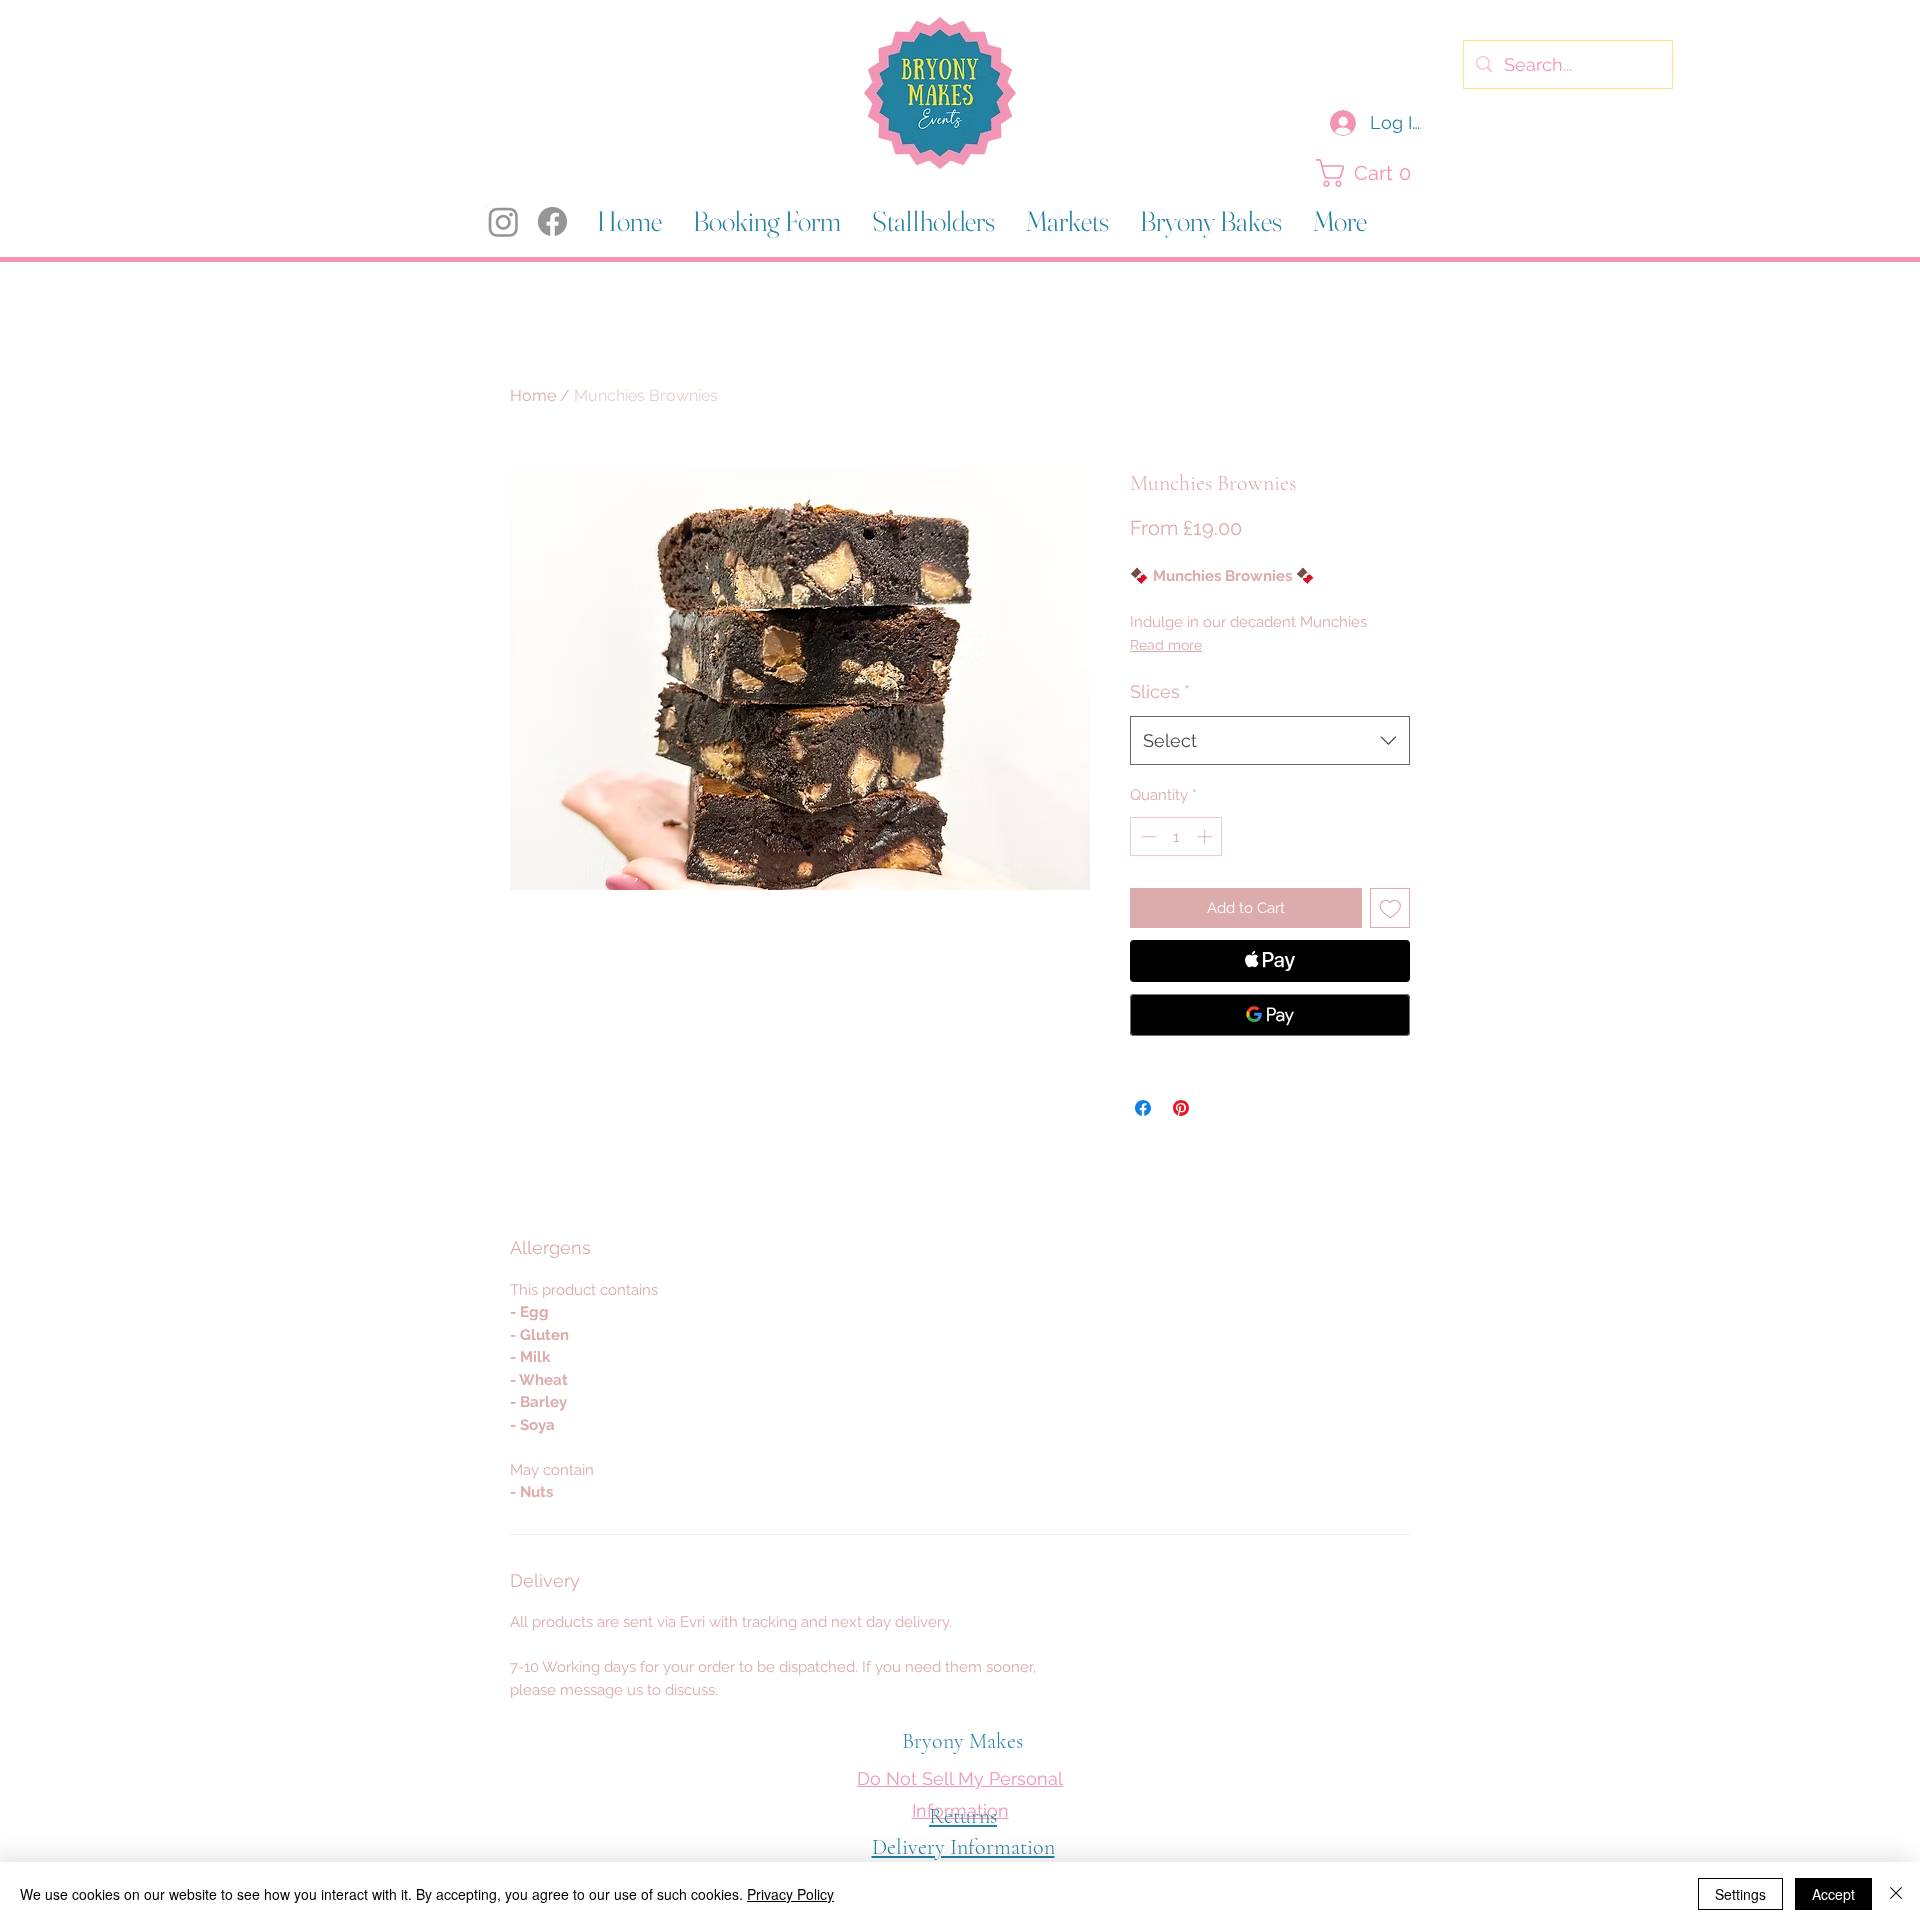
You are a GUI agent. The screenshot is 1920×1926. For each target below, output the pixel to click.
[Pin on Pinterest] (1181, 1108)
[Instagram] (503, 221)
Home (533, 395)
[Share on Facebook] (1143, 1108)
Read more (1166, 645)
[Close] (1896, 1894)
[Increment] (1206, 836)
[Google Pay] (1270, 1015)
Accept (1833, 1894)
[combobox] (1270, 741)
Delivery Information (963, 1847)
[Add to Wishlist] (1390, 908)
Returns (963, 1816)
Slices (1160, 691)
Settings (1740, 1894)
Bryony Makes (962, 1741)
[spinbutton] (1176, 836)
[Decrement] (1146, 836)
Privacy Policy (790, 1894)
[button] (1369, 173)
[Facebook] (552, 221)
